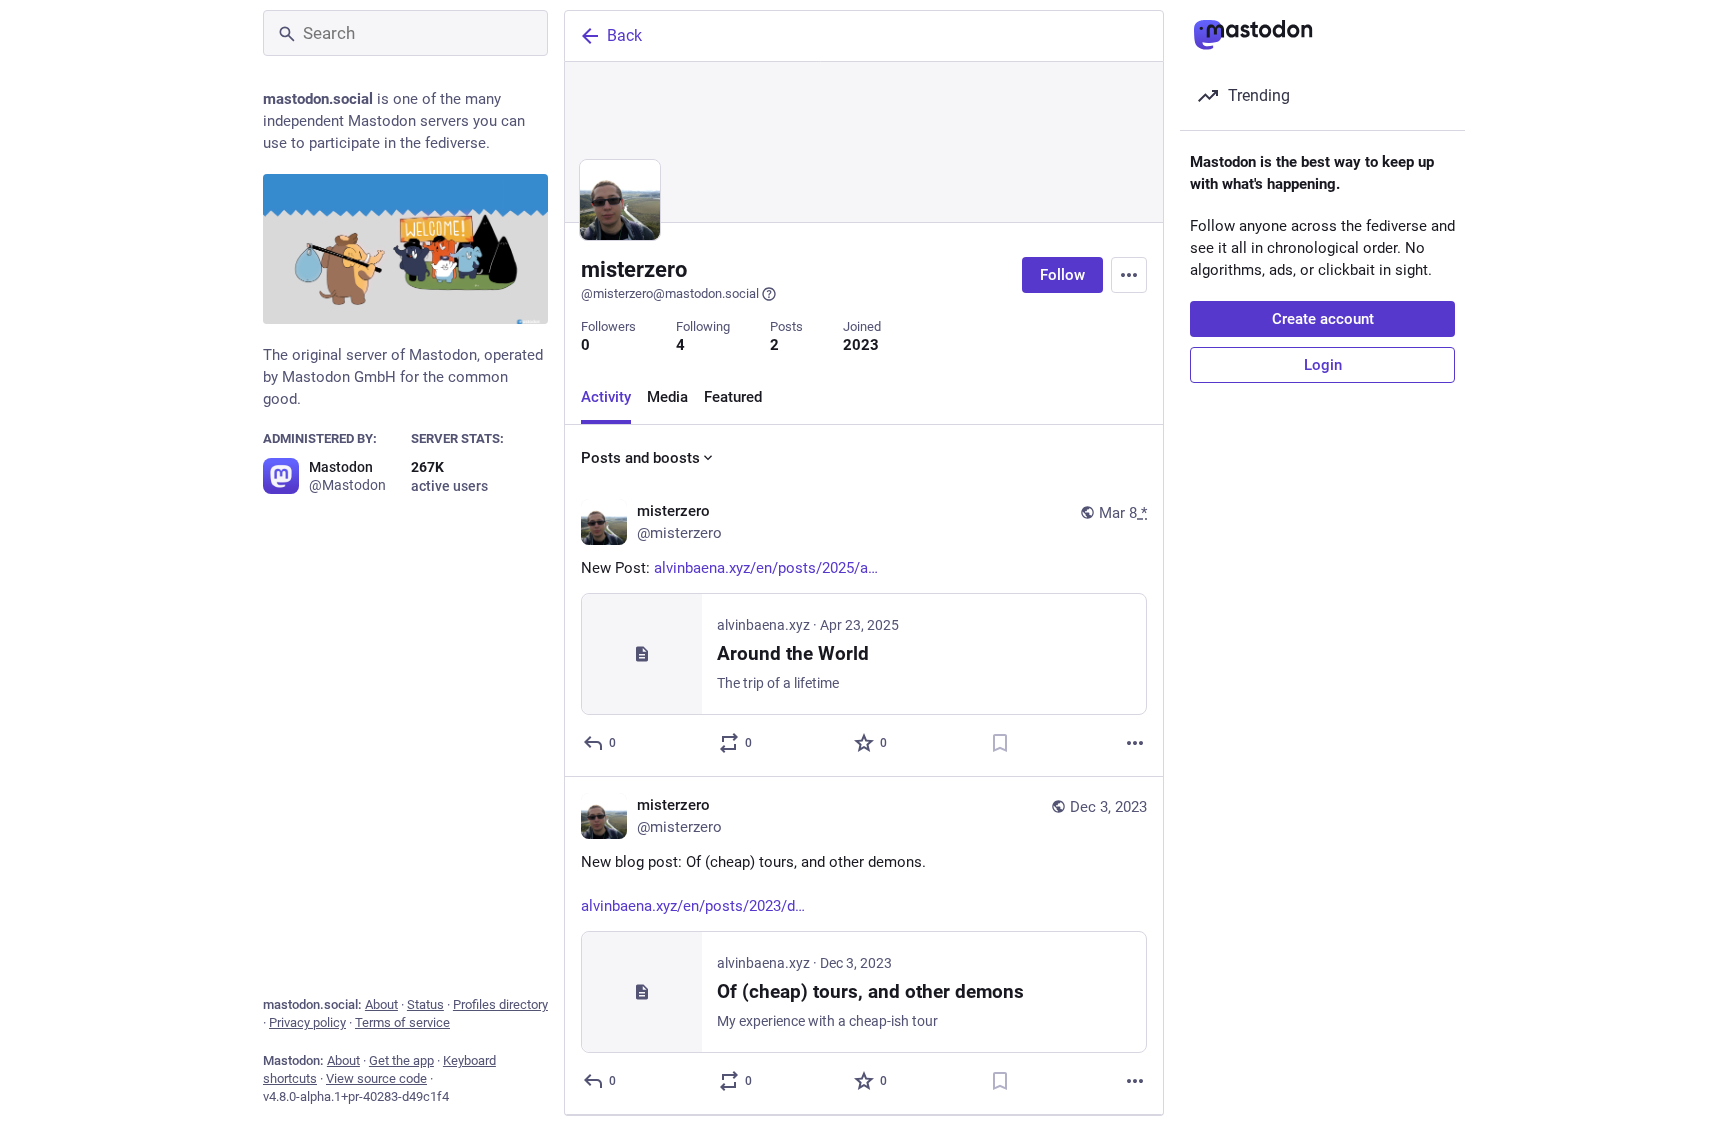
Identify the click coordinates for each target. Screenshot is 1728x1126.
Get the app (401, 1060)
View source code (376, 1078)
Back (624, 35)
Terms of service (402, 1022)
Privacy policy (307, 1022)
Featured (733, 397)
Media (667, 397)
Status (425, 1004)
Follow (1062, 275)
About (381, 1004)
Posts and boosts (640, 458)
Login (1323, 365)
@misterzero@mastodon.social (670, 293)
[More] (1135, 743)
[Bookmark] (1000, 743)
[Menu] (1129, 275)
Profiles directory (500, 1004)
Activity (606, 397)
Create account (1323, 319)
